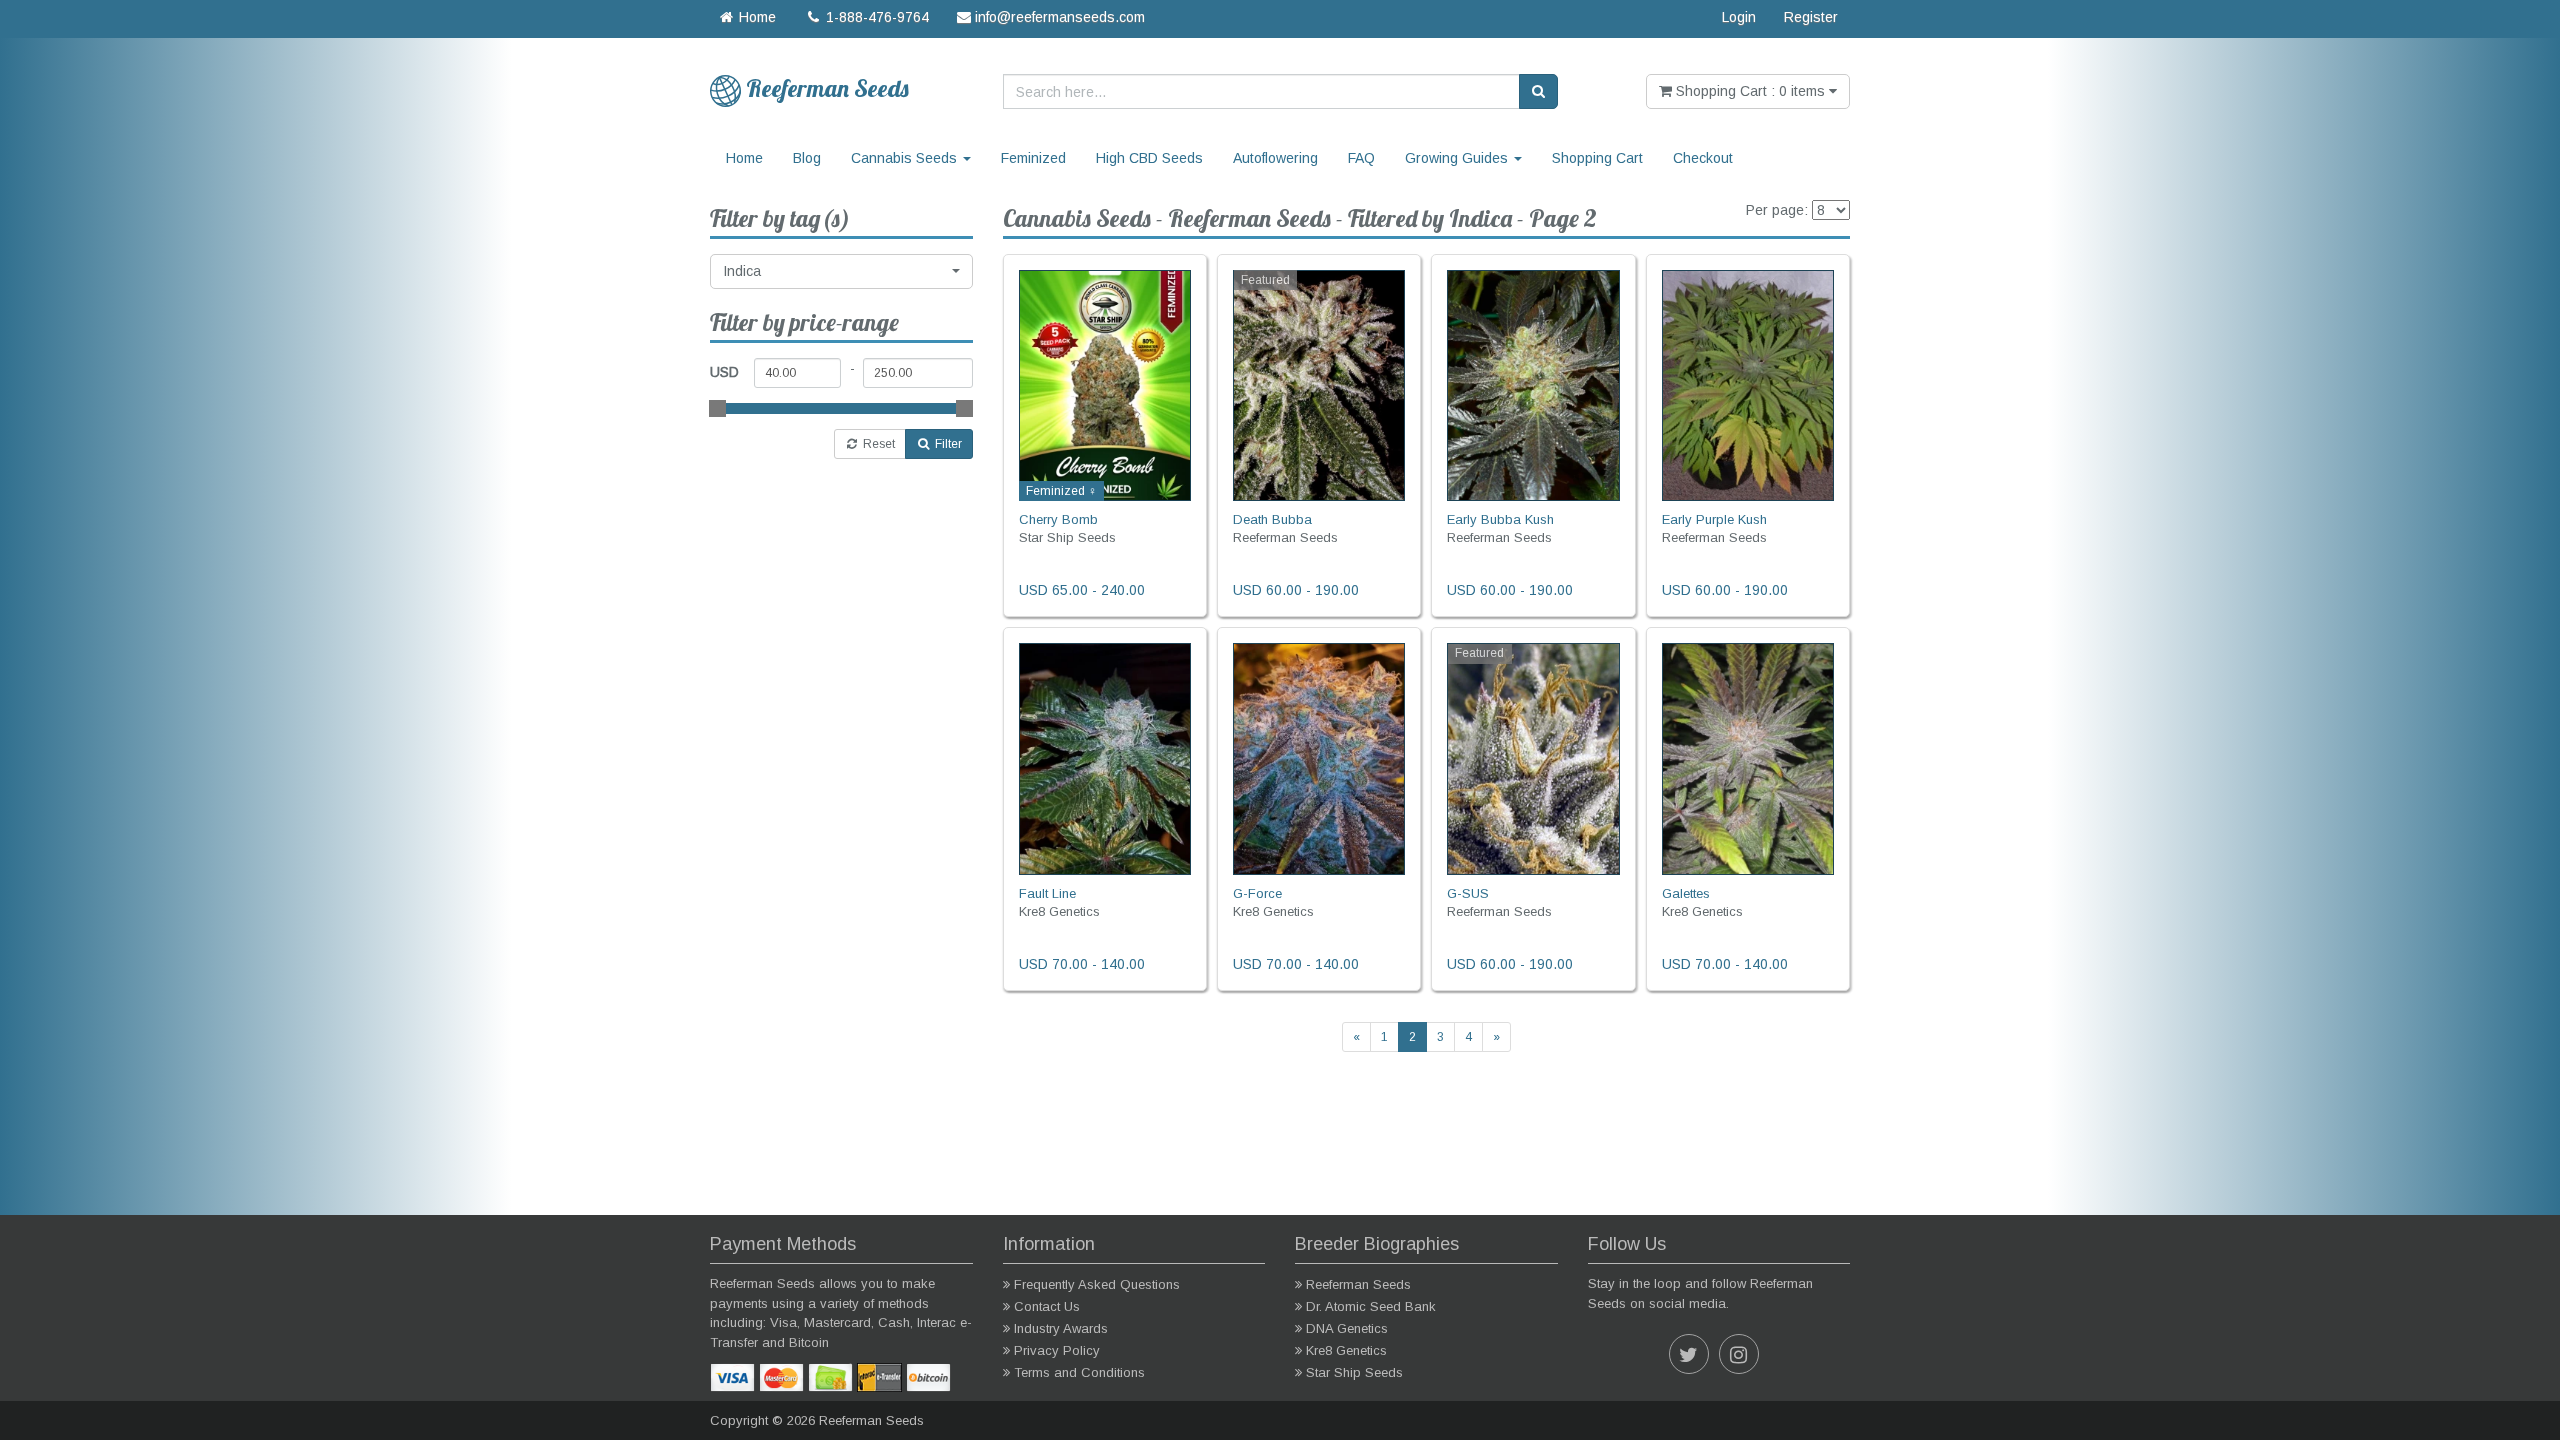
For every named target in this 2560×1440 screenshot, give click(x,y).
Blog (807, 158)
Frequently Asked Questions (1097, 1284)
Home (755, 17)
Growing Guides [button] (1458, 158)
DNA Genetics (1347, 1328)
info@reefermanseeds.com (1058, 17)
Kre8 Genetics (1346, 1350)
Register (1811, 17)
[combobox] (841, 271)
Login (1739, 17)
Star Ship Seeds (1354, 1372)
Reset (877, 444)
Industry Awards (1061, 1328)
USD (724, 372)
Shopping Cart (1597, 158)
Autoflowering (1275, 158)
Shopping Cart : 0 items (1750, 91)
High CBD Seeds (1149, 158)
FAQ (1361, 158)
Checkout (1703, 158)
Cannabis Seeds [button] (906, 158)
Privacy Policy (1057, 1350)
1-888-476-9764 (875, 17)
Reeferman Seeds (1358, 1284)
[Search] (1538, 91)
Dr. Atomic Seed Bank (1371, 1306)
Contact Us (1047, 1306)
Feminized (1033, 158)
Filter (947, 444)
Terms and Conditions (1079, 1372)
